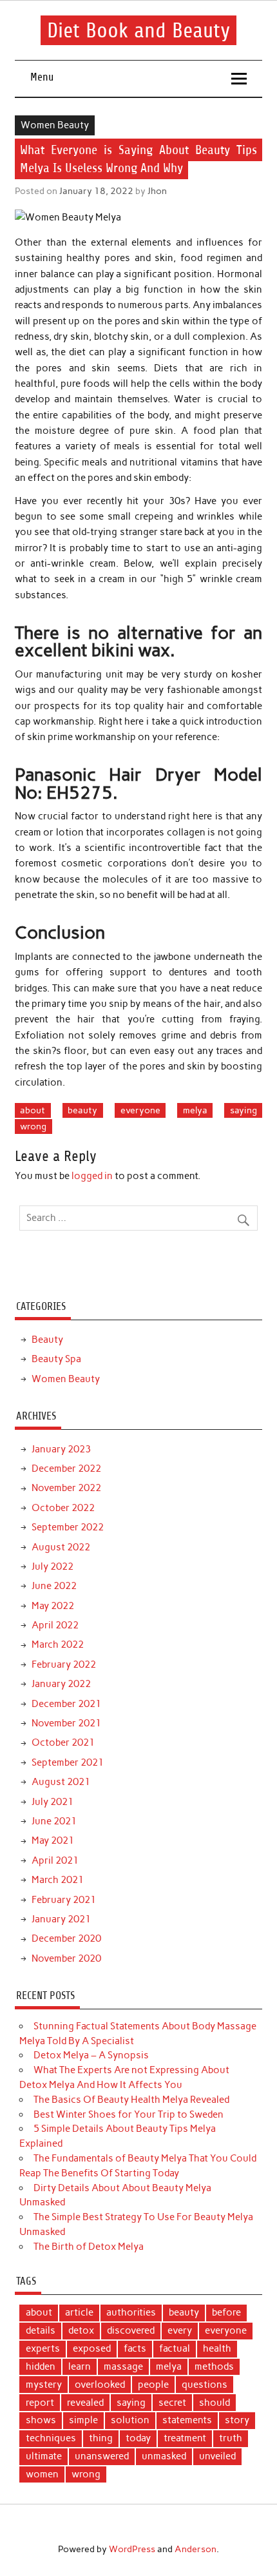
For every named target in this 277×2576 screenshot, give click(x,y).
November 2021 (66, 1723)
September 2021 (68, 1762)
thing (101, 2438)
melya (195, 1110)
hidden (41, 2366)
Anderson (196, 2549)
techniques (51, 2438)
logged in (92, 1176)
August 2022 (61, 1547)
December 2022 (66, 1469)
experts (43, 2348)
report (40, 2403)
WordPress (132, 2549)
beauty (82, 1110)
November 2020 (66, 1958)
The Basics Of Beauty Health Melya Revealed (131, 2100)
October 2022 (63, 1508)
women (42, 2474)
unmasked (164, 2456)
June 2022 (54, 1586)
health (217, 2348)
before (226, 2312)
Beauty (47, 1340)
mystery (44, 2385)
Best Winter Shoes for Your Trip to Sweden (129, 2114)
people (153, 2385)
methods (214, 2366)
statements (187, 2420)
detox (81, 2330)
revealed (85, 2403)
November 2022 (66, 1488)
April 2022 (55, 1625)
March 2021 (58, 1880)
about (33, 1110)
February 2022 (64, 1664)
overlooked (100, 2385)
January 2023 (61, 1449)
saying (244, 1110)
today (138, 2438)
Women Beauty (55, 125)
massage (123, 2366)
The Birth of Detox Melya (89, 2247)
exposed (92, 2348)
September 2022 (68, 1527)
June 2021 (54, 1821)
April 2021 (55, 1860)
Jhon (157, 191)
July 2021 (53, 1802)
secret (172, 2403)
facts (135, 2348)
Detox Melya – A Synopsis (91, 2055)
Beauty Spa (56, 1359)
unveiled (217, 2456)
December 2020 (66, 1938)
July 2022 (53, 1566)
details (41, 2330)
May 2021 (53, 1840)
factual (175, 2348)
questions (205, 2385)
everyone (140, 1110)
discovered (131, 2330)
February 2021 (64, 1900)
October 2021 (63, 1742)
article (79, 2312)
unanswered (102, 2456)
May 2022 (53, 1606)
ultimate (44, 2456)
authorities (131, 2312)
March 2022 (58, 1644)
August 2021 (61, 1782)
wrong (33, 1126)
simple (83, 2420)
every (180, 2330)
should (215, 2403)
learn (80, 2366)
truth (231, 2438)
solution (130, 2420)
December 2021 (66, 1704)
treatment (185, 2438)
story (237, 2420)
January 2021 (61, 1919)
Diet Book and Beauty (138, 30)
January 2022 (61, 1684)
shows (41, 2420)
